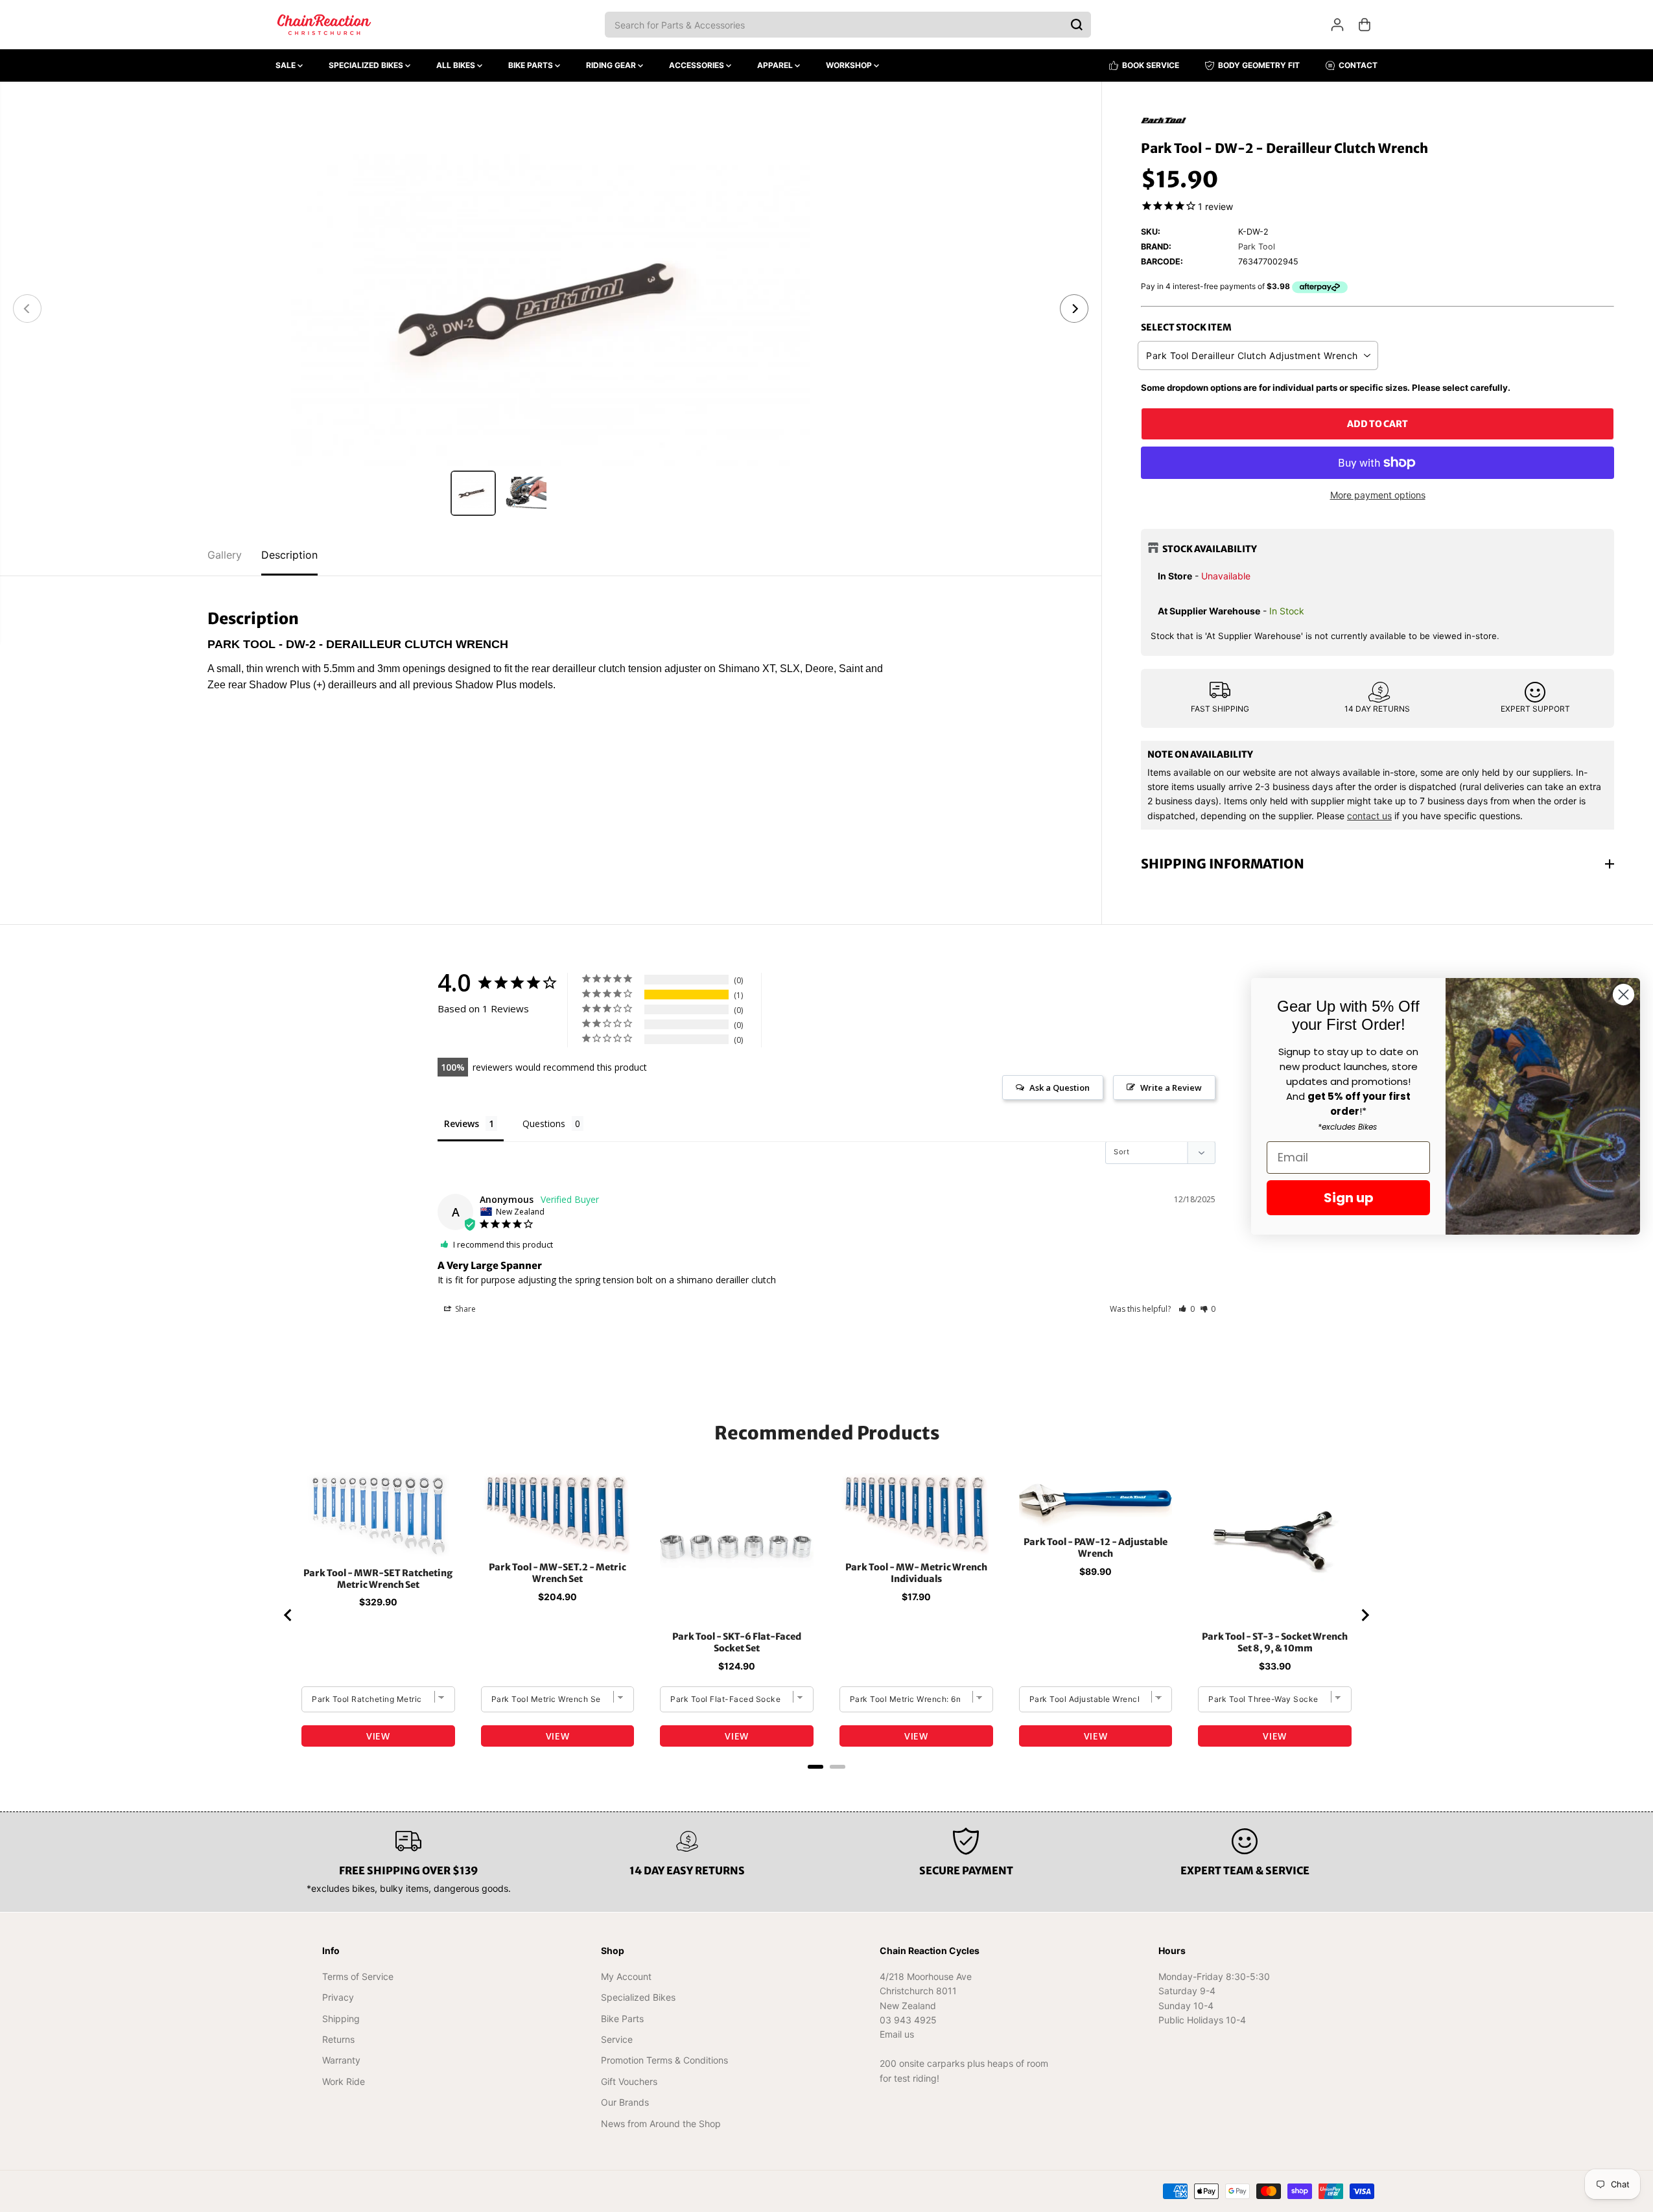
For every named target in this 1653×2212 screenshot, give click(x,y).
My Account (626, 1976)
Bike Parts (532, 65)
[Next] (1074, 309)
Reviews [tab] (462, 1123)
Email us (897, 2034)
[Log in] (1337, 25)
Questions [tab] (544, 1123)
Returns (338, 2039)
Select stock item (1186, 327)
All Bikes (457, 65)
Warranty (341, 2060)
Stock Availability (1210, 549)
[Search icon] (1077, 25)
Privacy (338, 1997)
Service (617, 2039)
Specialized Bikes (367, 65)
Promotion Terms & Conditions (664, 2060)
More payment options (1378, 495)
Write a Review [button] (1171, 1088)
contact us (1369, 816)
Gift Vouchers (629, 2081)
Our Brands (625, 2102)
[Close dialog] (1624, 995)
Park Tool (1257, 247)
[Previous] (27, 309)
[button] (1187, 1309)
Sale (287, 65)
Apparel (776, 65)
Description (289, 555)
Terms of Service (358, 1976)
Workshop (850, 65)
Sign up (1349, 1198)
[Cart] (1365, 25)
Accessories (698, 65)
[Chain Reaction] (324, 25)
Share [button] (464, 1309)
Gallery (225, 555)
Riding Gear (612, 65)
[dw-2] (551, 309)
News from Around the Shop (661, 2124)
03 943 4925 (908, 2020)
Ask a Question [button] (1060, 1088)
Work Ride (344, 2081)
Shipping (341, 2019)
